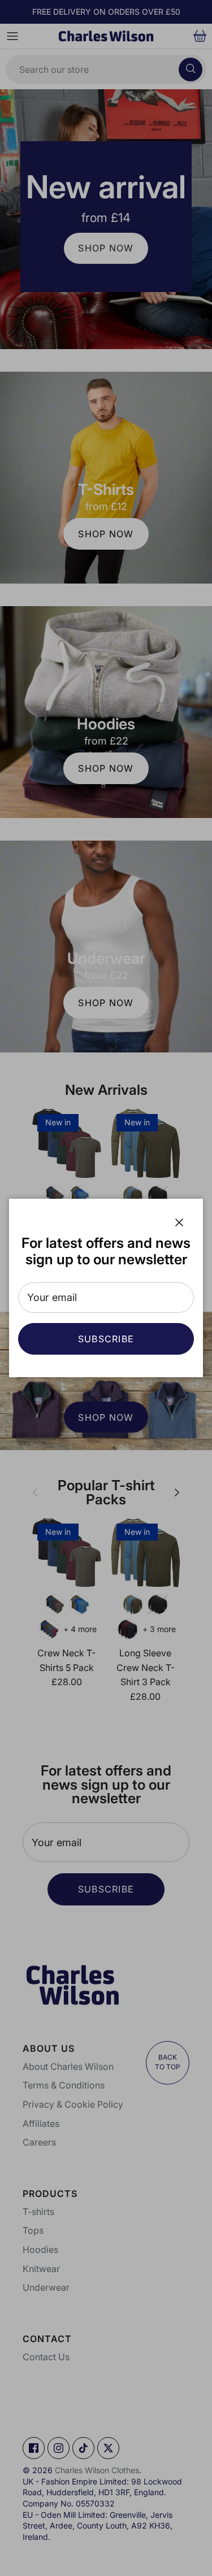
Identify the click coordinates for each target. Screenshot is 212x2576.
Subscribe (106, 1339)
